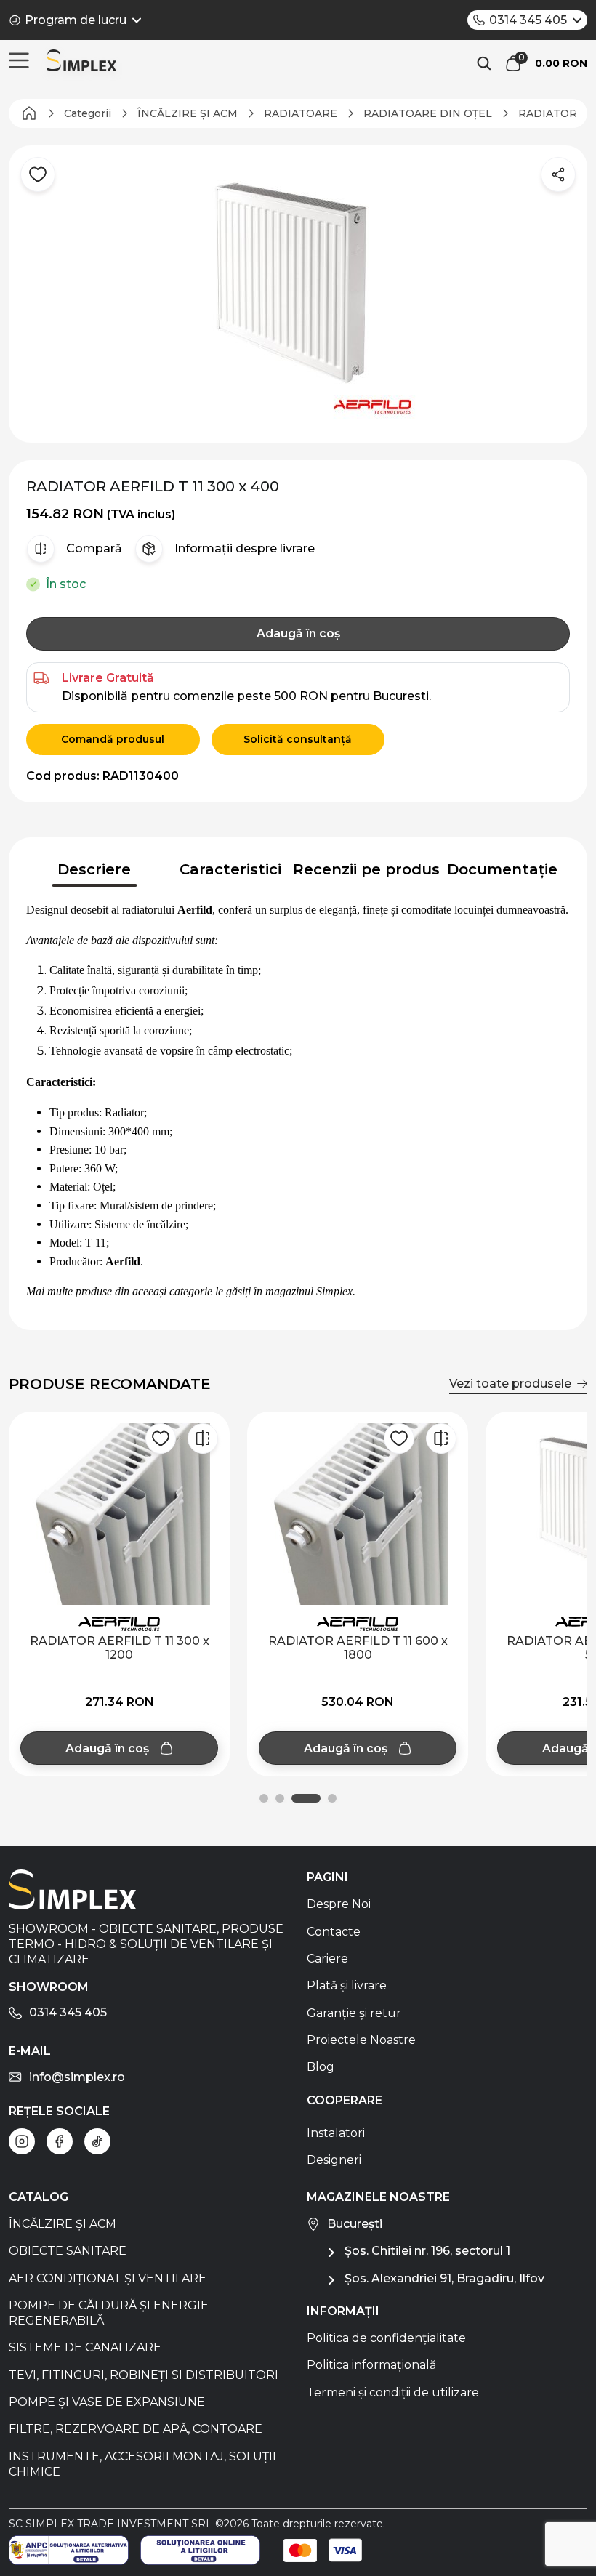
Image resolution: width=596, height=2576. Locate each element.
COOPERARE (345, 2100)
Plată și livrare (347, 1985)
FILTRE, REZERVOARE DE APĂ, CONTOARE (136, 2429)
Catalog (39, 2197)
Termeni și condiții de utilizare (393, 2392)
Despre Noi (339, 1904)
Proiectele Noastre (361, 2040)
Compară (94, 548)
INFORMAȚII (343, 2311)
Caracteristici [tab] (230, 869)
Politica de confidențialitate (386, 2338)
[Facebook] (60, 2141)
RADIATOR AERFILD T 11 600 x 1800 (358, 1648)
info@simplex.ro (77, 2077)
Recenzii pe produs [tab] (366, 869)
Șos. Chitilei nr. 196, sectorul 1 (427, 2251)
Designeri (334, 2160)
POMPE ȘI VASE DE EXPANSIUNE (107, 2402)
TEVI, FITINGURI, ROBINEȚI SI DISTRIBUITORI (144, 2375)
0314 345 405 (528, 20)
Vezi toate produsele (510, 1384)
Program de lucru (76, 20)
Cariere (327, 1959)
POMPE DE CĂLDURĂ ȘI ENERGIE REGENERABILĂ (109, 2313)
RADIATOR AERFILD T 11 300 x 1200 (120, 1648)
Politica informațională (371, 2365)
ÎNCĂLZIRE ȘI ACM (63, 2224)
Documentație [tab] (502, 869)
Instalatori (336, 2133)
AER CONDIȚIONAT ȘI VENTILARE (108, 2278)
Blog (321, 2067)
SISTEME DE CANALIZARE (85, 2347)
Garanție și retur (354, 2013)
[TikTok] (97, 2141)
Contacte (334, 1932)
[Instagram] (22, 2141)
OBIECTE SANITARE (68, 2251)
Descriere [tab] (94, 869)
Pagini (327, 1877)
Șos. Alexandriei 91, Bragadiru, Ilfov (444, 2278)
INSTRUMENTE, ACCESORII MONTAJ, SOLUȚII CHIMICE (142, 2464)
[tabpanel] (298, 1101)
